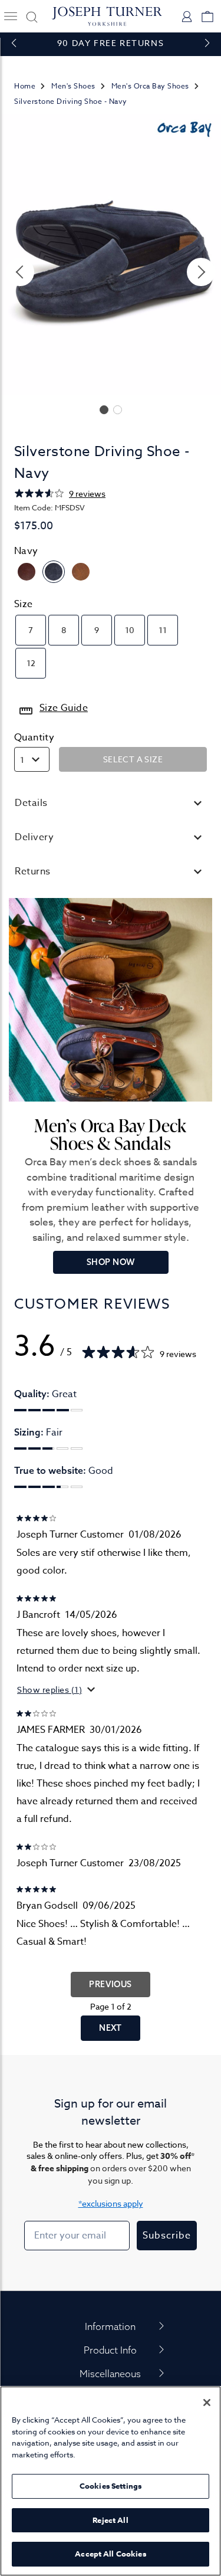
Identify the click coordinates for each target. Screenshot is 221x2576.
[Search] (30, 16)
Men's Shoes (73, 86)
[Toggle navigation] (10, 16)
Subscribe (167, 2236)
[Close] (207, 2403)
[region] (111, 2481)
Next (111, 2028)
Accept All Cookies (110, 2554)
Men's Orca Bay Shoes (150, 86)
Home (25, 86)
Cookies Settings (111, 2486)
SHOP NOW (111, 1262)
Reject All (110, 2520)
